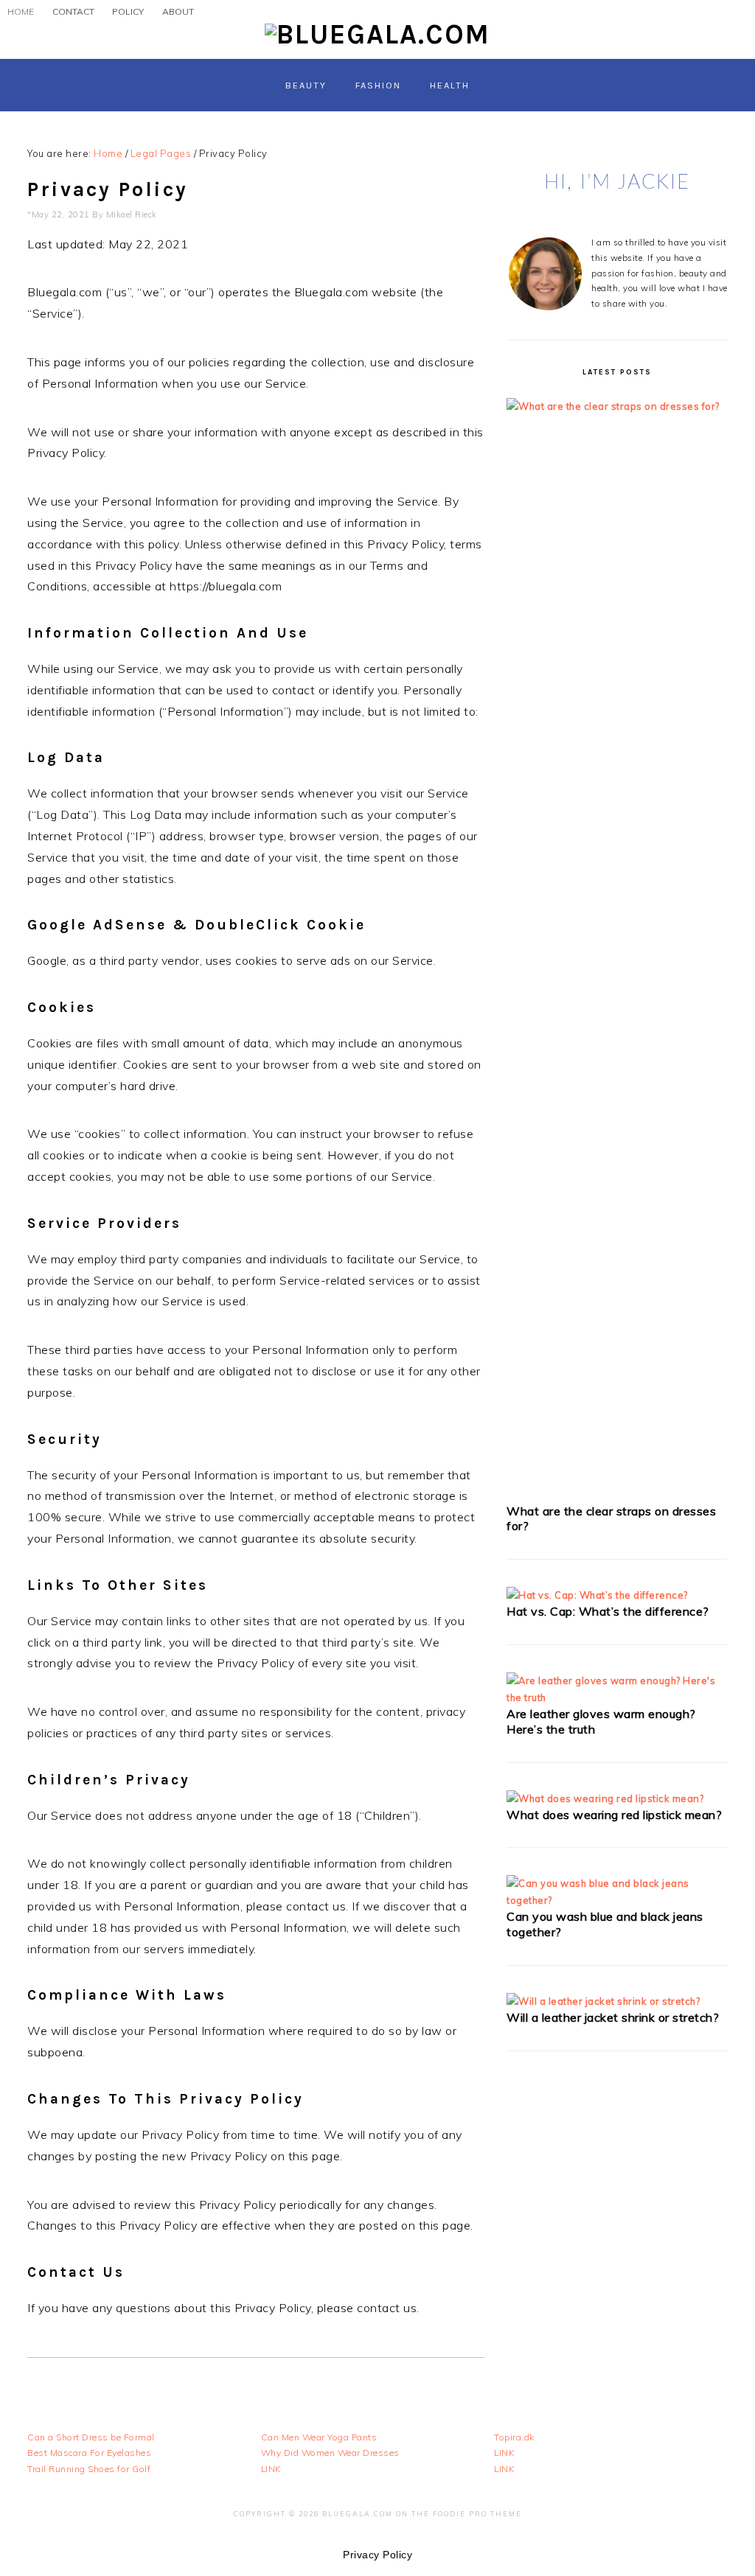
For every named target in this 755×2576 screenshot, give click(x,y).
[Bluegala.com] (377, 34)
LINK (271, 2469)
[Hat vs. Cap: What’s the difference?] (597, 1595)
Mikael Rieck (132, 214)
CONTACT (73, 11)
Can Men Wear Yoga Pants (319, 2437)
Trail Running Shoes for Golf (89, 2469)
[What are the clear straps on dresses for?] (617, 406)
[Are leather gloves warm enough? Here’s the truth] (617, 1697)
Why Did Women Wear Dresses (330, 2453)
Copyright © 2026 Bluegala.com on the (333, 2514)
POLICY (128, 11)
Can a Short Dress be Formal (91, 2437)
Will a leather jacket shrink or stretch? (613, 2017)
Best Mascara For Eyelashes (89, 2453)
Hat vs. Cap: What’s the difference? (608, 1611)
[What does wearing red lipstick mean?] (605, 1798)
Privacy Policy (377, 2555)
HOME (21, 11)
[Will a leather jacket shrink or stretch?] (603, 2001)
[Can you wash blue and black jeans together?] (617, 1900)
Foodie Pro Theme (477, 2514)
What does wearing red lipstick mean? (614, 1815)
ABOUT (178, 11)
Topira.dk (514, 2437)
